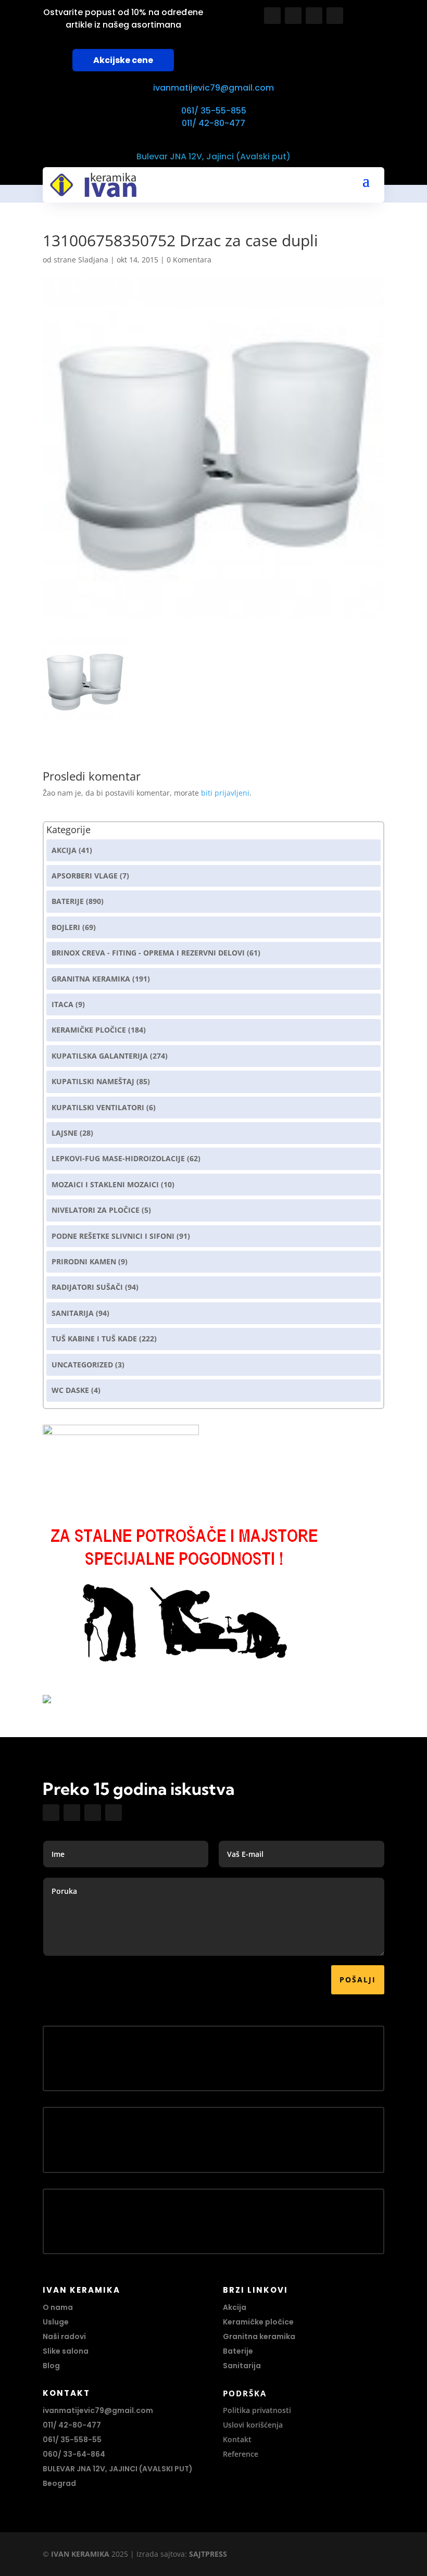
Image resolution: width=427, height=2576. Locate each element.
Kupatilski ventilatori (98, 1107)
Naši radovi (64, 2336)
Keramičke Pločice (89, 1030)
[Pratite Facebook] (272, 16)
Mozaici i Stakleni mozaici (105, 1184)
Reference (241, 2454)
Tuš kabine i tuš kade (94, 1339)
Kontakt (237, 2439)
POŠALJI (358, 1980)
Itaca (62, 1004)
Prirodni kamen (84, 1261)
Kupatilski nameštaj (93, 1081)
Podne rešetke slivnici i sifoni (113, 1236)
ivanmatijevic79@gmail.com (213, 88)
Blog (51, 2366)
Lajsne (65, 1133)
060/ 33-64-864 (74, 2454)
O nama (58, 2307)
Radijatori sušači (87, 1287)
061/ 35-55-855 (214, 111)
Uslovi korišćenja (253, 2425)
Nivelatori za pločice (96, 1210)
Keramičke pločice (258, 2322)
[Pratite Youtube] (314, 16)
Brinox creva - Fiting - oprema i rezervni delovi (148, 953)
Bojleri (66, 927)
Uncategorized (82, 1365)
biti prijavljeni (225, 793)
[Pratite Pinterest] (335, 16)
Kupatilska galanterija (100, 1056)
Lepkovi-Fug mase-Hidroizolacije (118, 1158)
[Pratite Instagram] (293, 16)
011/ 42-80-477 (213, 123)
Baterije (68, 901)
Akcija (64, 850)
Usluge (56, 2322)
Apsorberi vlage (85, 876)
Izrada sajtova (161, 2554)
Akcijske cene (123, 60)
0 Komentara (189, 260)
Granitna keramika (91, 979)
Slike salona (66, 2351)
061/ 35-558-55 (72, 2440)
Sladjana (93, 260)
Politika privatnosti (257, 2410)
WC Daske (70, 1390)
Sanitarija (73, 1313)
